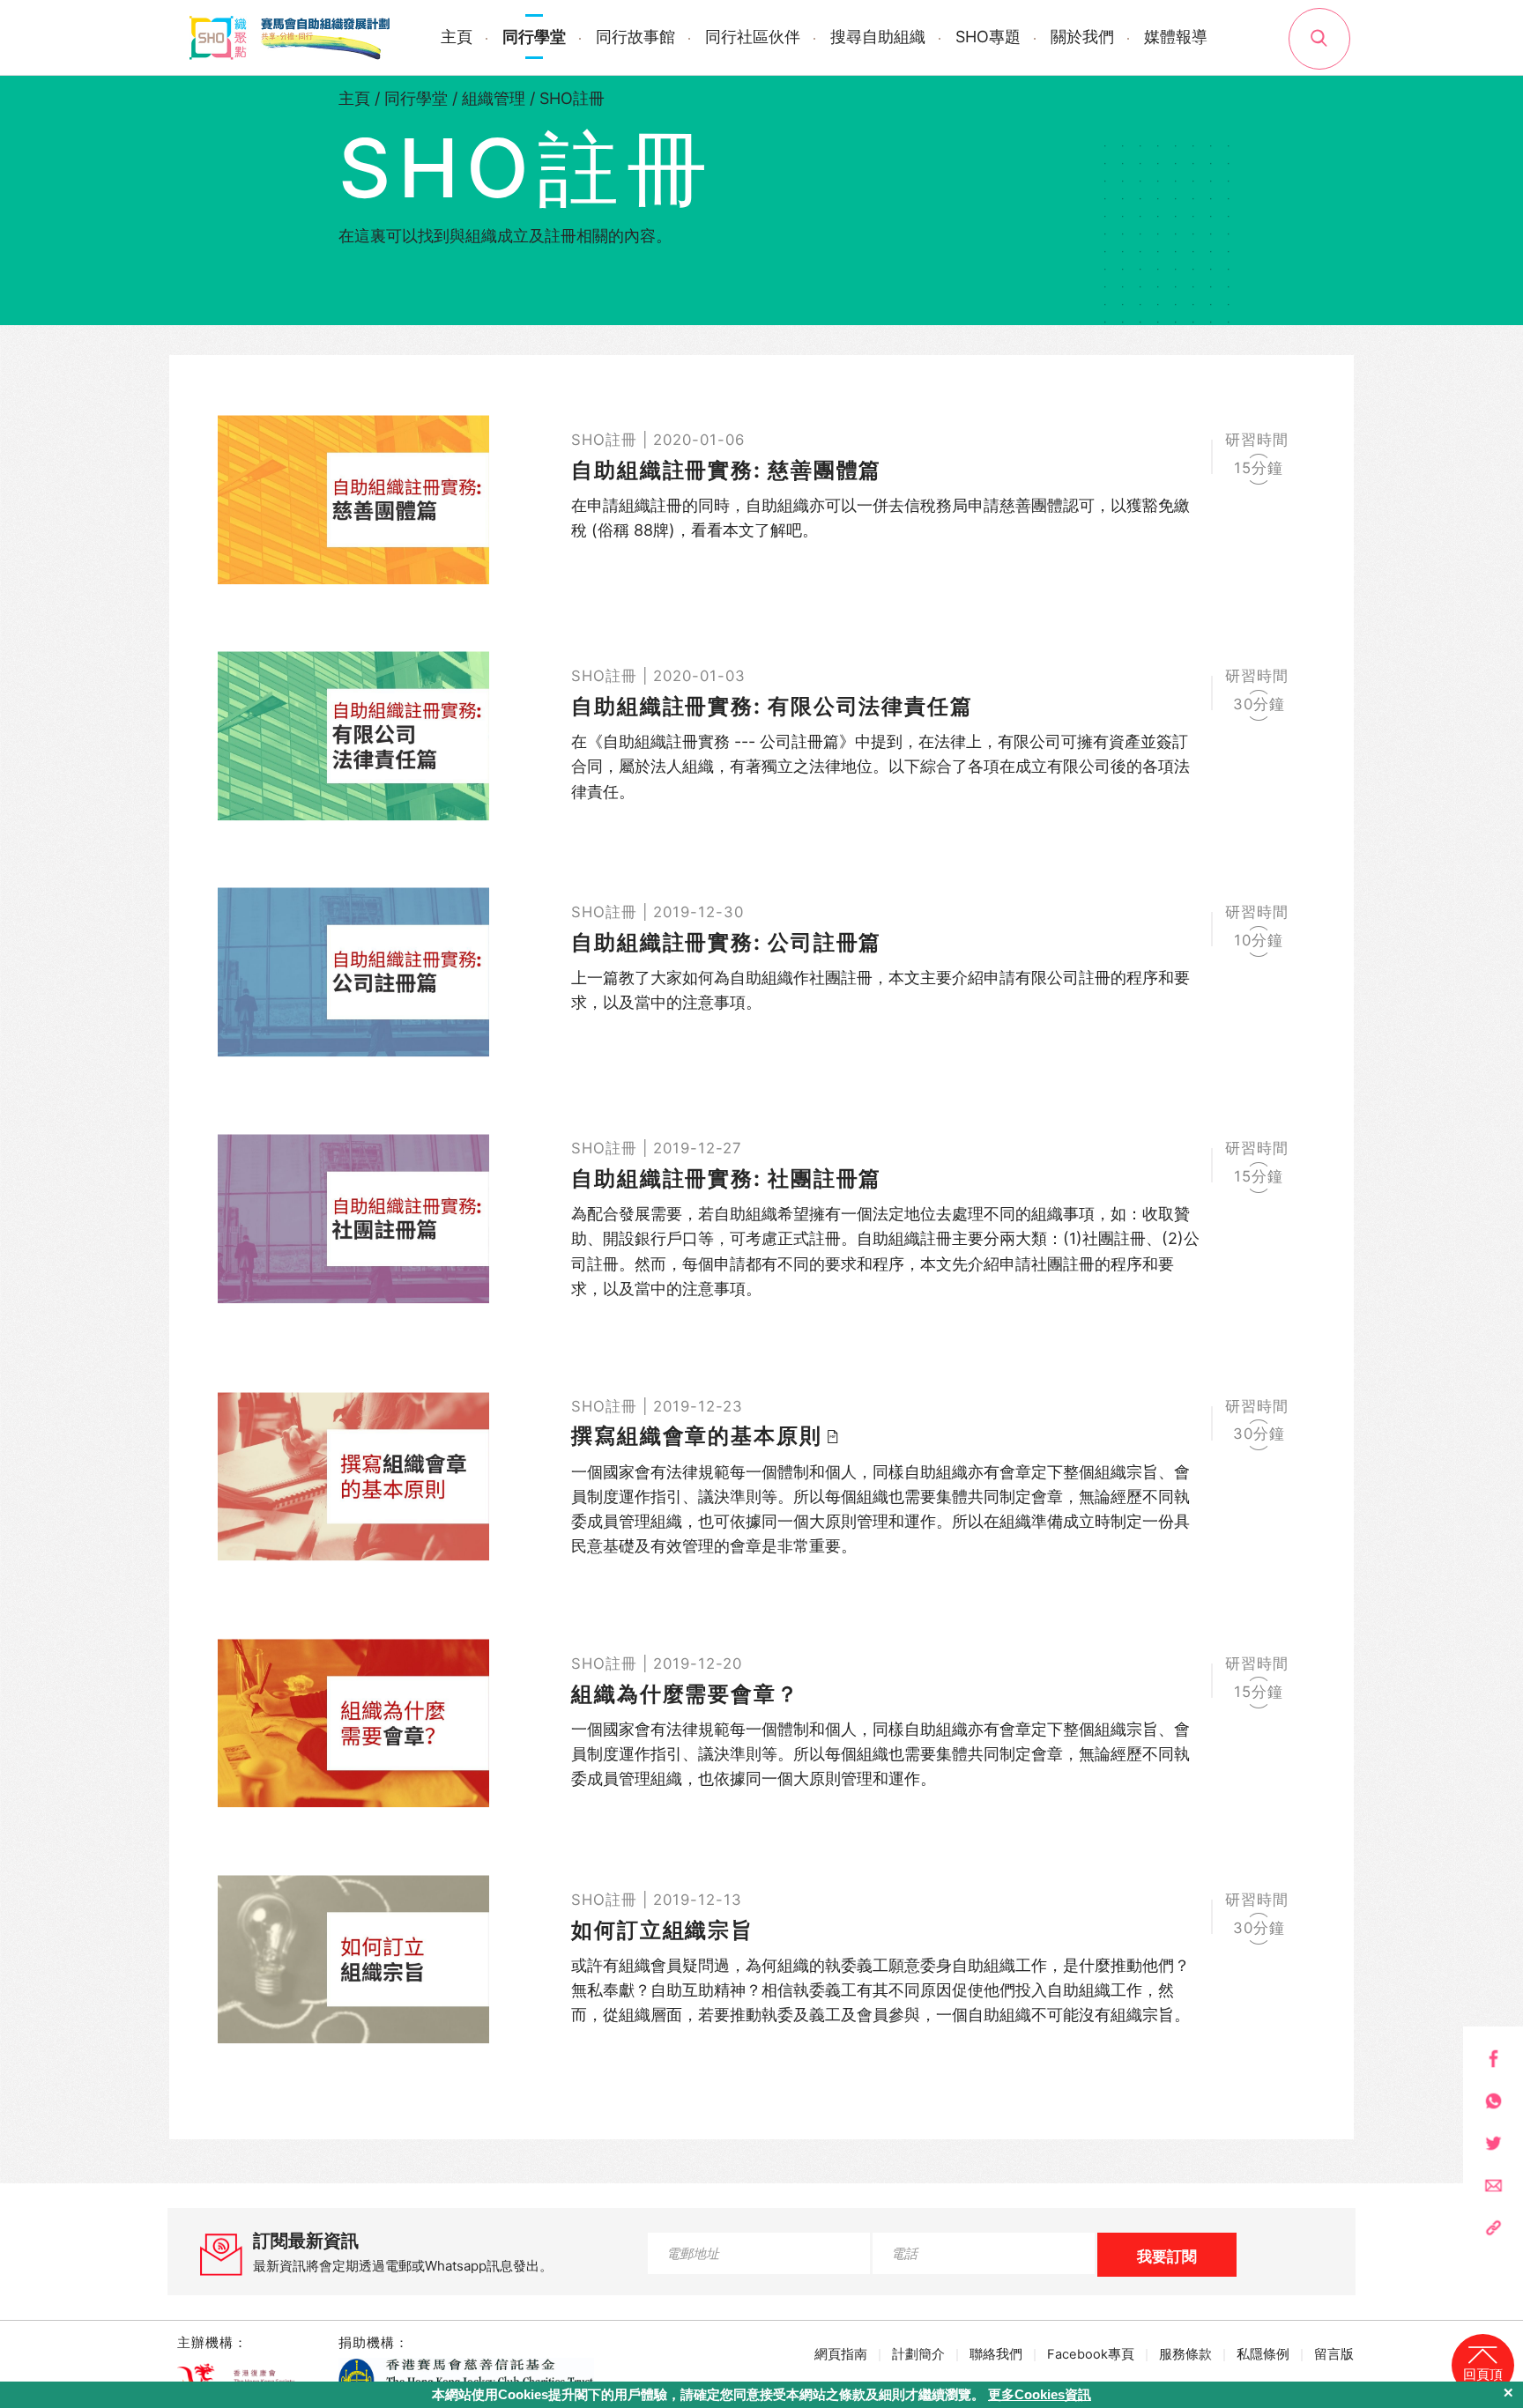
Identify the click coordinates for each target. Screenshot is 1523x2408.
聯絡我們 (996, 2354)
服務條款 (1185, 2354)
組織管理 (494, 98)
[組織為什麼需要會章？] (761, 1723)
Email (1493, 2186)
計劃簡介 (918, 2354)
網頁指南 (841, 2354)
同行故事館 (635, 37)
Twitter (1493, 2143)
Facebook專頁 (1091, 2354)
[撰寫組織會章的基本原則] (761, 1477)
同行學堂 (534, 37)
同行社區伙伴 (753, 37)
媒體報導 (1176, 37)
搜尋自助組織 (878, 37)
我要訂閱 (1167, 2256)
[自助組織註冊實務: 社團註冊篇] (761, 1219)
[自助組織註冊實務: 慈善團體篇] (761, 500)
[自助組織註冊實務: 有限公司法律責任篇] (761, 736)
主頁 (457, 37)
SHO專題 (988, 37)
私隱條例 (1263, 2354)
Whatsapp (1493, 2101)
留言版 (1334, 2354)
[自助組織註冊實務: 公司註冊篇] (761, 972)
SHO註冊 (572, 98)
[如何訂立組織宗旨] (761, 1960)
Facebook (1493, 2059)
